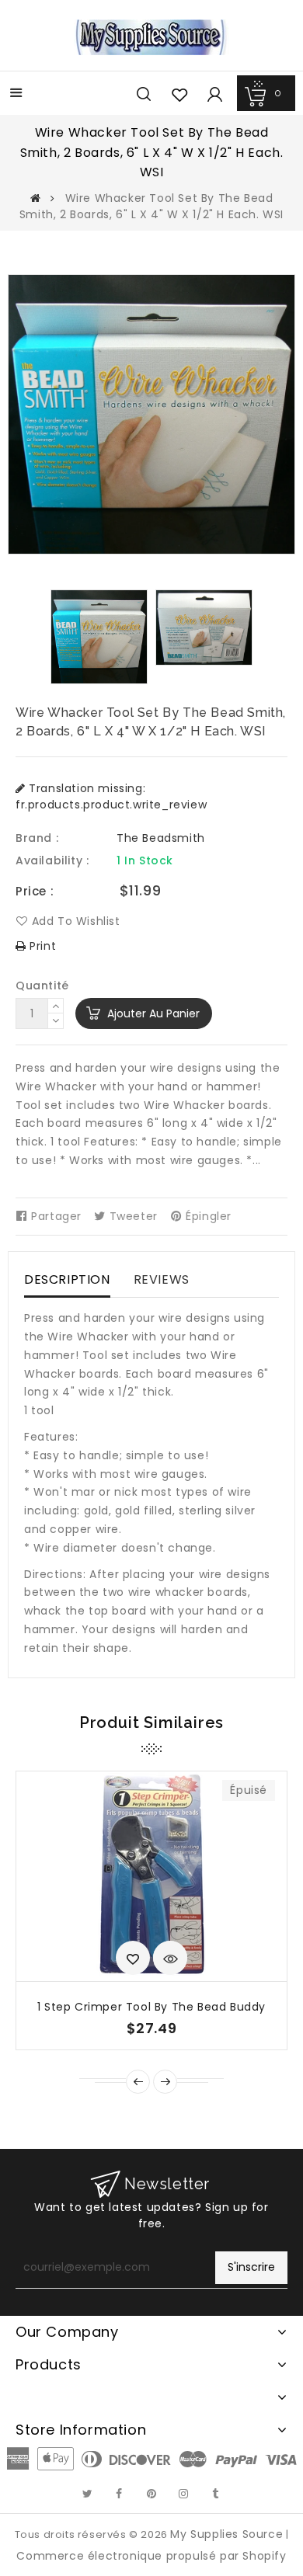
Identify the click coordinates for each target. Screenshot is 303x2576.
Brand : (37, 838)
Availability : (52, 860)
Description (67, 1279)
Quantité (42, 986)
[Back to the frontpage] (36, 198)
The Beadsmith (161, 838)
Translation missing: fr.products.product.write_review (111, 796)
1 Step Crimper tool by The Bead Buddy (151, 2007)
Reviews (162, 1279)
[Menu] (16, 94)
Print (41, 946)
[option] (99, 637)
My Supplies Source (226, 2534)
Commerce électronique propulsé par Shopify (151, 2556)
